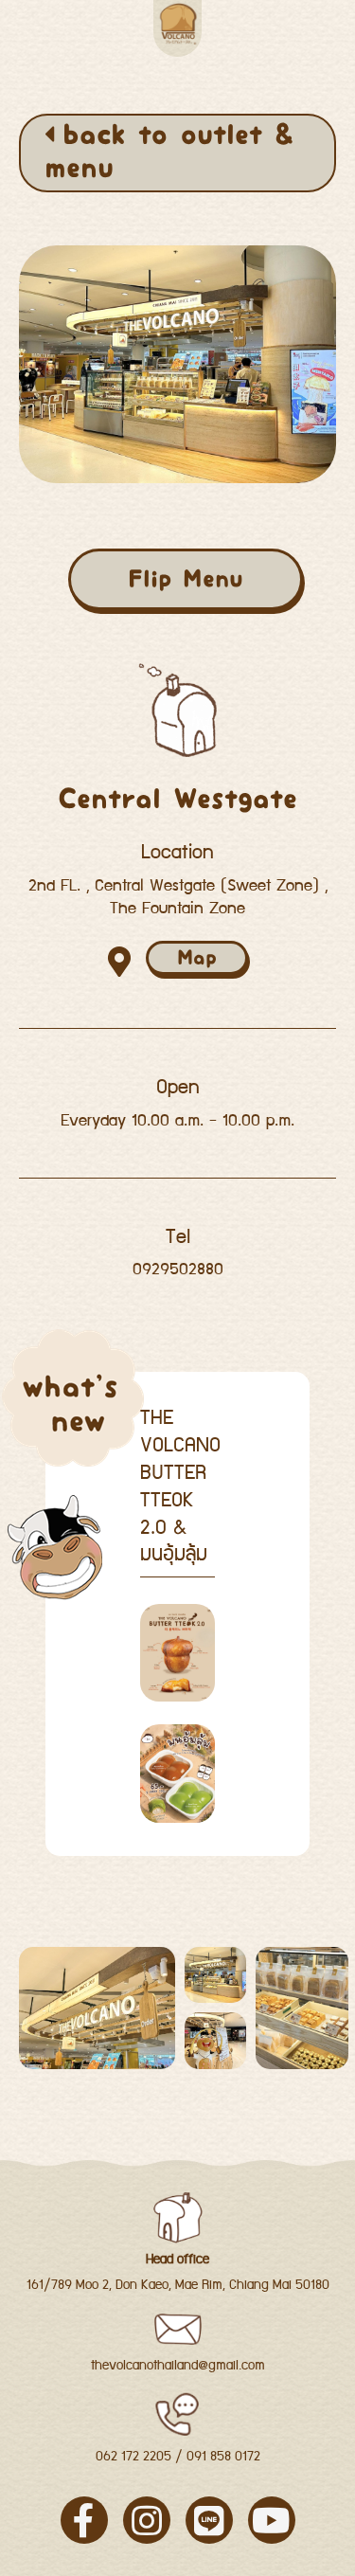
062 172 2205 (133, 2457)
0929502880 (178, 1270)
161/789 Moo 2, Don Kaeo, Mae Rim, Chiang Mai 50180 (178, 2285)
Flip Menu (186, 579)
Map (197, 958)
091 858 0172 (223, 2457)
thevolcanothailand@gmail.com (178, 2366)
